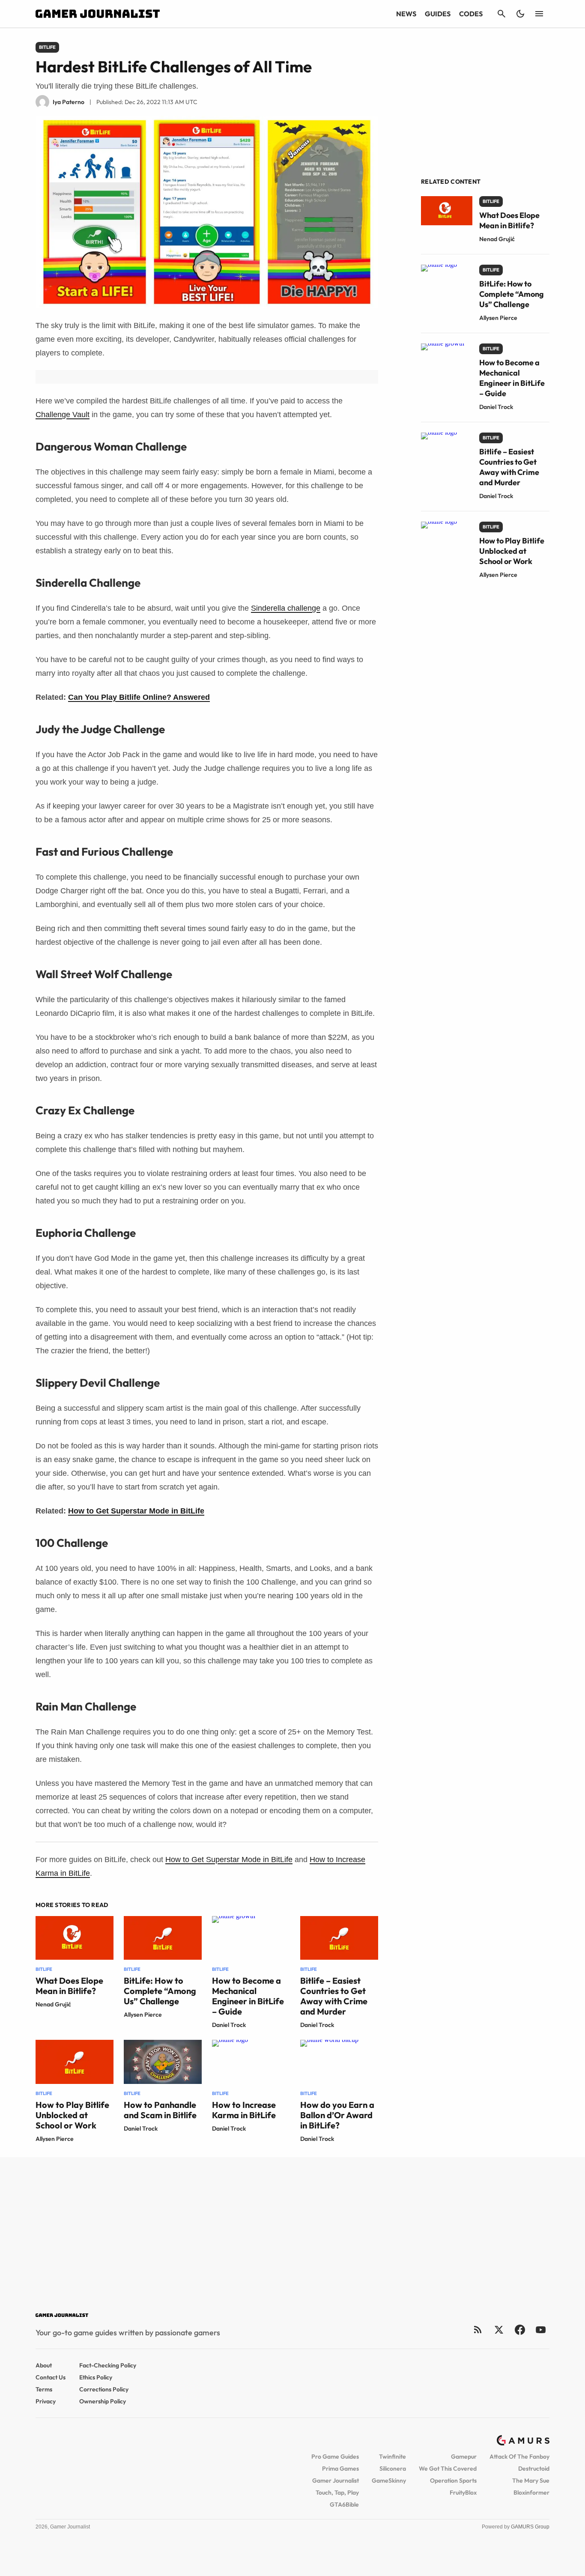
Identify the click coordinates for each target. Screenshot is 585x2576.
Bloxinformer (531, 2492)
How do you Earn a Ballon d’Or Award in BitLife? (337, 2115)
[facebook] (520, 2330)
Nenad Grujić (53, 2004)
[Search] (501, 14)
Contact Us (51, 2377)
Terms (44, 2389)
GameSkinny (389, 2480)
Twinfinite (392, 2457)
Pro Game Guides (335, 2457)
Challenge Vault (63, 415)
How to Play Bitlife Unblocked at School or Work (72, 2115)
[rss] (478, 2330)
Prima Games (340, 2469)
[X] (499, 2330)
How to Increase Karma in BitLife (244, 2110)
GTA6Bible (344, 2504)
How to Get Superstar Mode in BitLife (136, 1511)
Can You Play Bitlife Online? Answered (139, 697)
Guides (438, 14)
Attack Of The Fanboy (519, 2457)
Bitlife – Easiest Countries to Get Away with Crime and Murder (334, 1996)
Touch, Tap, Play (337, 2492)
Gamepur (464, 2457)
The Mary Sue (531, 2480)
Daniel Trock (229, 2025)
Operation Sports (453, 2480)
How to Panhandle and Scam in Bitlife (160, 2110)
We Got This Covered (448, 2469)
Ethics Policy (96, 2377)
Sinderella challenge (286, 608)
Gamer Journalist (336, 2480)
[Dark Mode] (520, 14)
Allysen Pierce (143, 2015)
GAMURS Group (530, 2527)
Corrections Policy (104, 2389)
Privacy (46, 2401)
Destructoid (534, 2469)
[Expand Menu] (539, 14)
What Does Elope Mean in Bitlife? (69, 1986)
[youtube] (541, 2330)
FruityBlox (463, 2492)
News (406, 14)
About (44, 2365)
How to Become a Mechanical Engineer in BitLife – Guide (248, 1996)
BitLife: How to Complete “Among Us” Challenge (160, 1991)
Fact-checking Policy (108, 2365)
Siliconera (393, 2469)
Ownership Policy (103, 2401)
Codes (471, 14)
